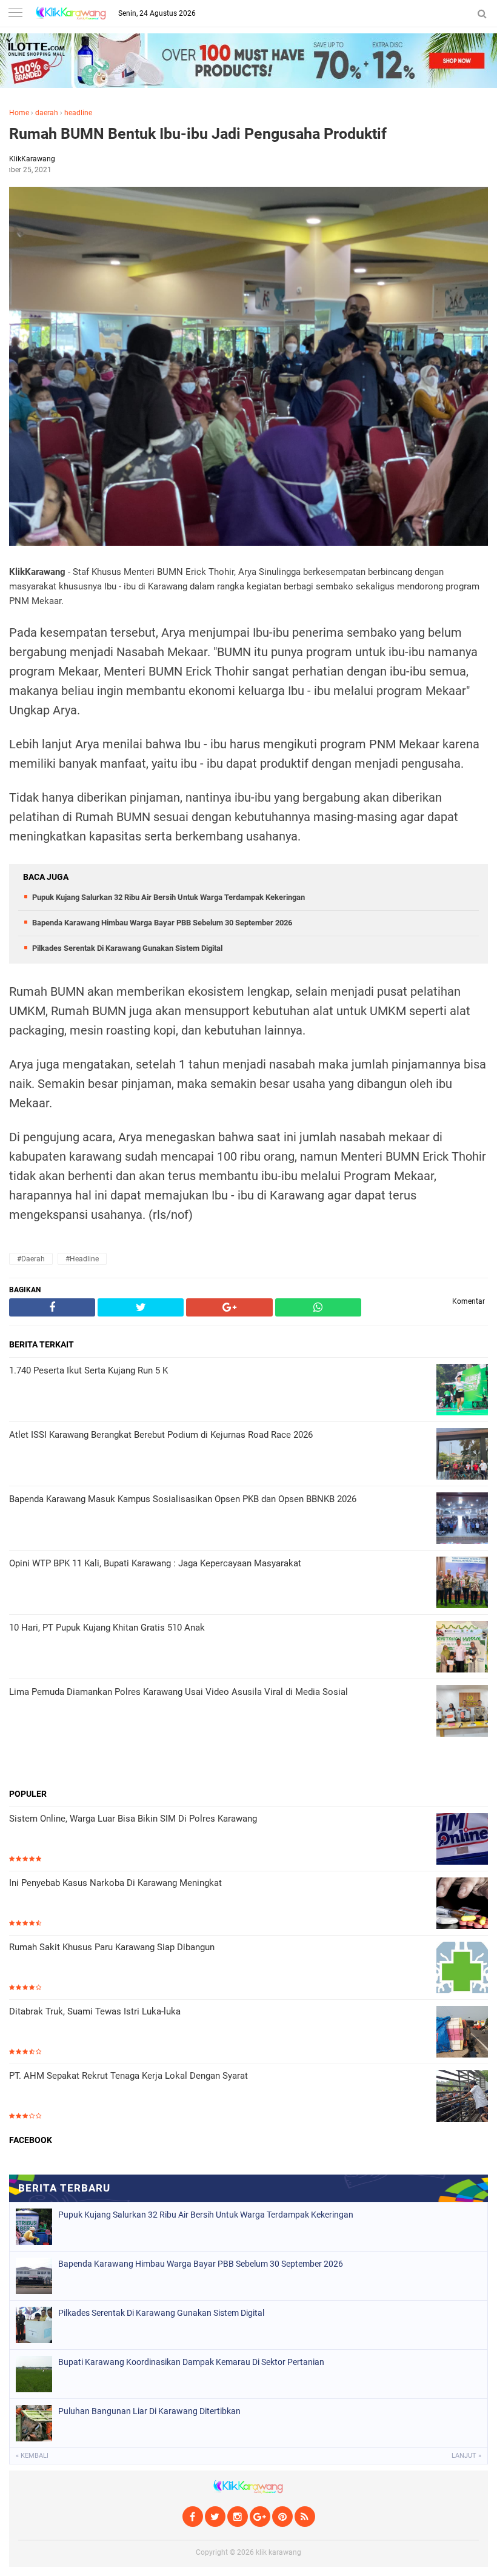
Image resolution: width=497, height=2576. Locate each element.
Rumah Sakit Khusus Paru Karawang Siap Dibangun (112, 1947)
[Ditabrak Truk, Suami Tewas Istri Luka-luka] (462, 2033)
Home (19, 113)
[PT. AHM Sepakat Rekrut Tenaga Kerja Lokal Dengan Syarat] (462, 2097)
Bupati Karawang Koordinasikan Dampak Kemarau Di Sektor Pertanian (191, 2362)
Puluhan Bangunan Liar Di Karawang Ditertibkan (149, 2411)
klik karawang (279, 2552)
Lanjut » (466, 2456)
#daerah (31, 1259)
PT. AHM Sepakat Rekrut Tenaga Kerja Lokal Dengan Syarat (128, 2076)
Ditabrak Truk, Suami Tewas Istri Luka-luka (95, 2011)
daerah (47, 113)
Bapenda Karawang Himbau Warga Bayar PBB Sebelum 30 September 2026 (162, 923)
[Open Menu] (15, 14)
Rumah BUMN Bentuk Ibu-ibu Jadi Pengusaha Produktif (198, 134)
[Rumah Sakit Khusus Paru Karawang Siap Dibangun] (462, 1969)
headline (78, 113)
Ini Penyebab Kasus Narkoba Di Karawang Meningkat (115, 1883)
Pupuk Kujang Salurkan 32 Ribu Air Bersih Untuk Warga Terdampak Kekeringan (168, 897)
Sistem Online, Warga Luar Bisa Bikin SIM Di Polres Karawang (133, 1819)
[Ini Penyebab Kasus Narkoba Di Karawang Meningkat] (462, 1904)
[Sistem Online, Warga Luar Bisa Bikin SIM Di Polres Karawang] (462, 1840)
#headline (82, 1259)
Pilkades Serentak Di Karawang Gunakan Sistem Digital (127, 948)
